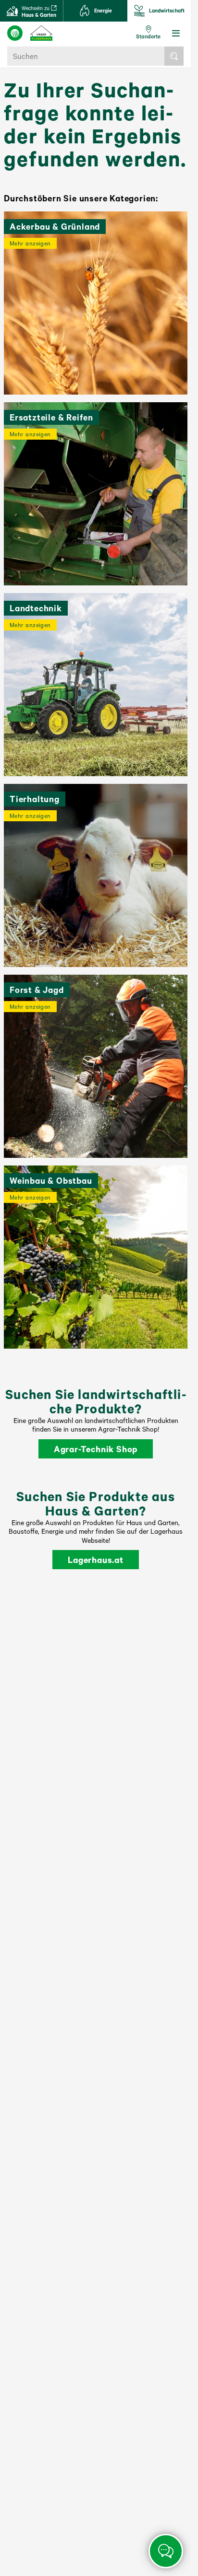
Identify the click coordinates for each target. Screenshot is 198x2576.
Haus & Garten (39, 12)
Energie (103, 11)
